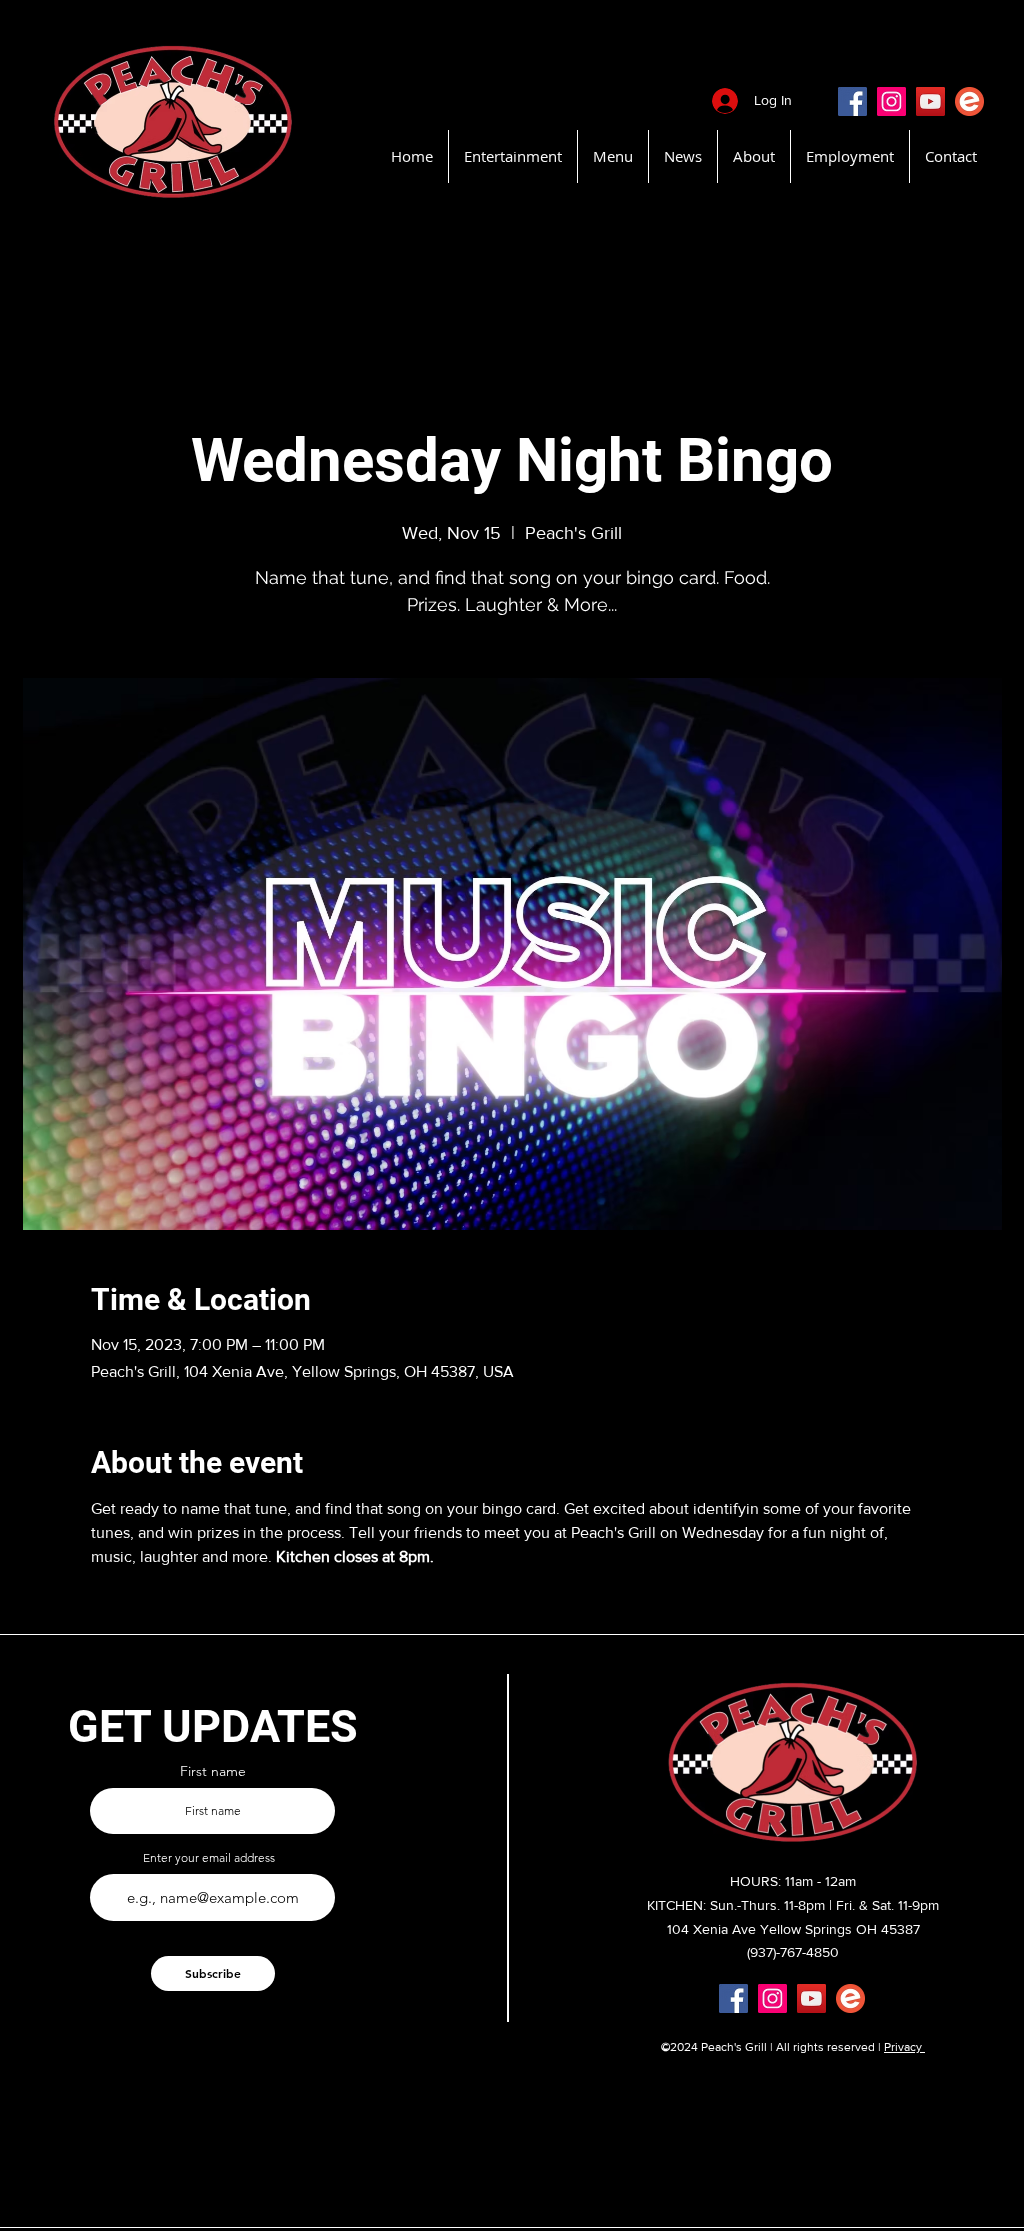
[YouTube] (930, 101)
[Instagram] (891, 101)
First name (213, 1771)
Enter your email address (209, 1858)
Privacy (904, 2047)
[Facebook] (852, 101)
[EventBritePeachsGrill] (969, 101)
